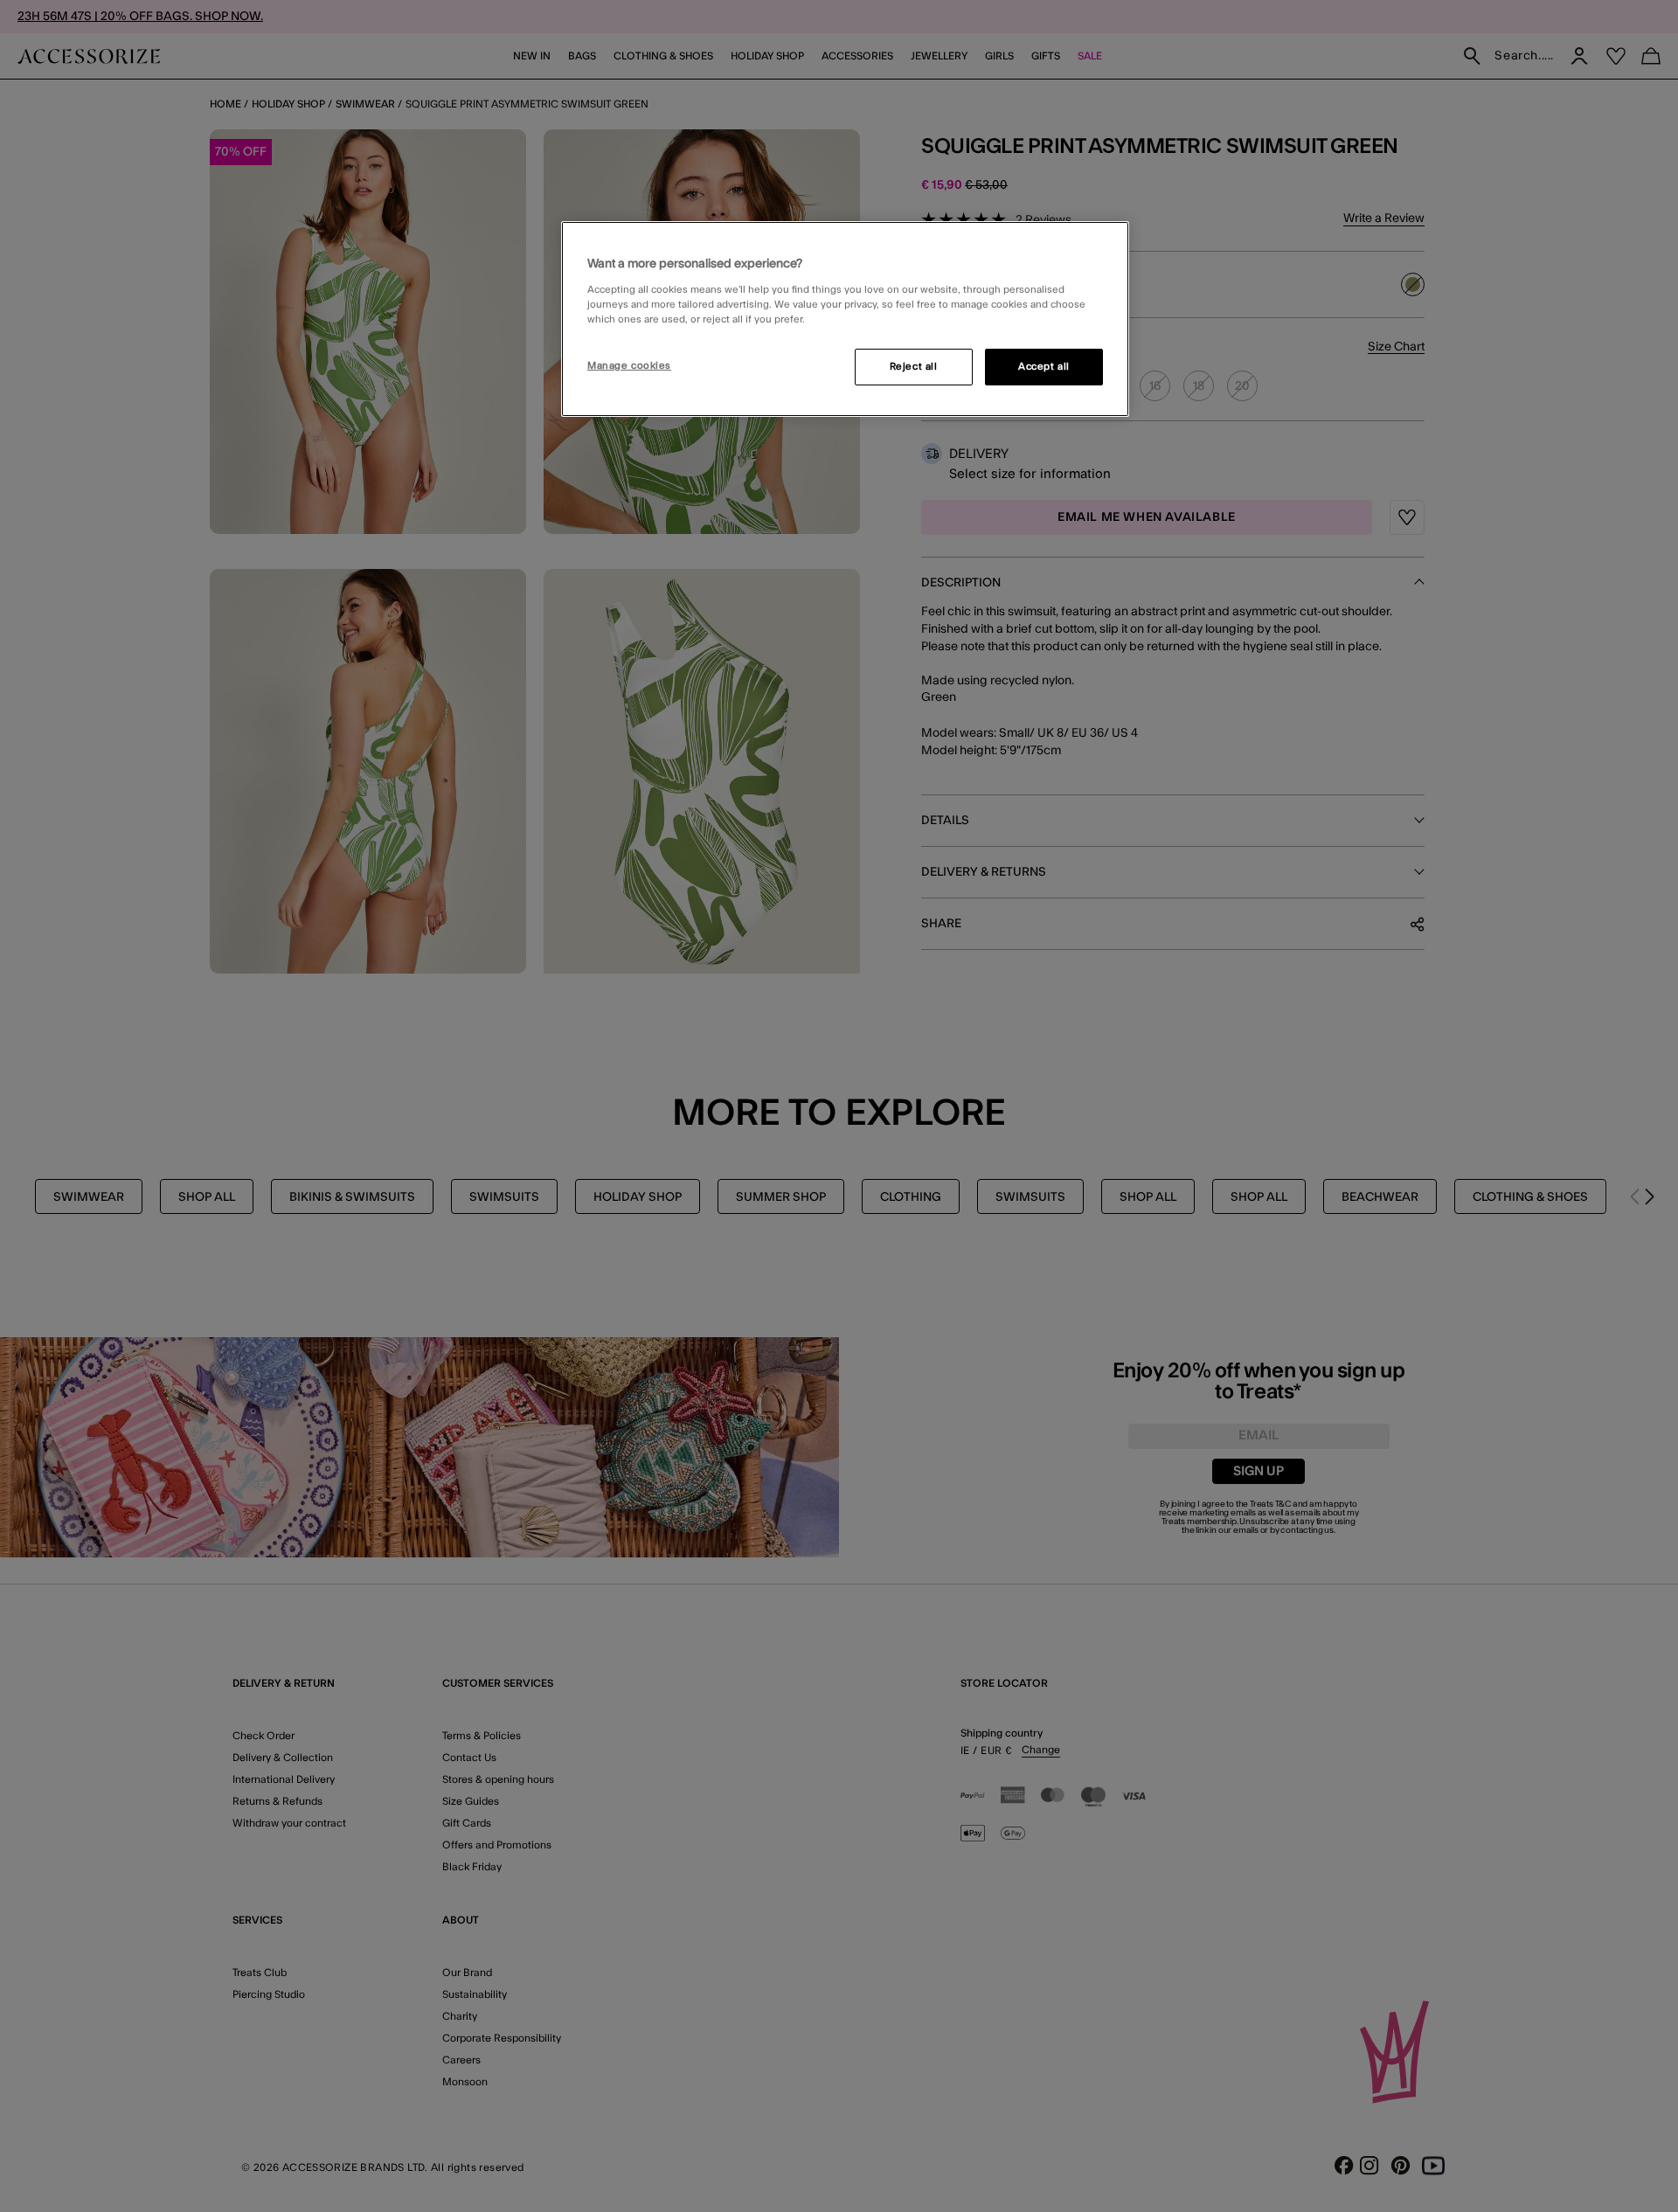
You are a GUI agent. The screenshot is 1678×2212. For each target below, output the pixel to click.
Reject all (914, 367)
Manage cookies (629, 366)
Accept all (1044, 367)
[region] (845, 319)
